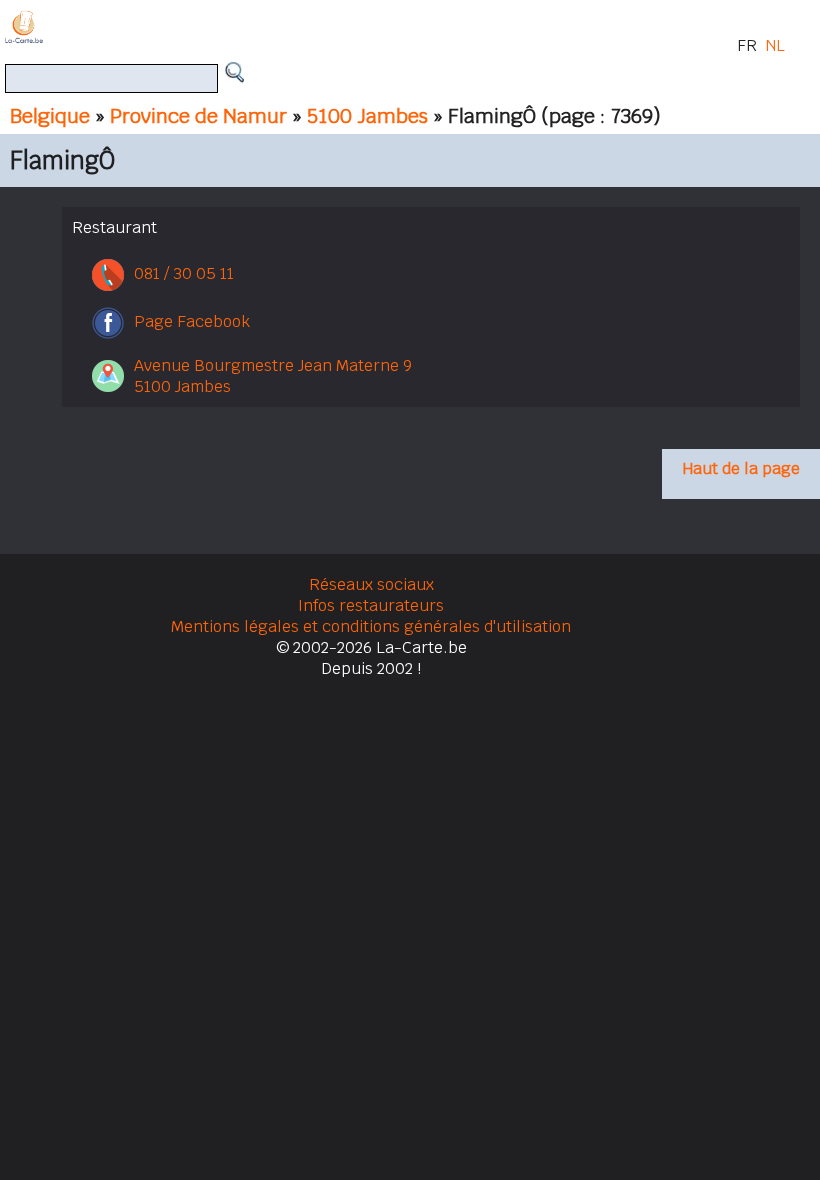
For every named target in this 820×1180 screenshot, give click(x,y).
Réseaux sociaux (371, 584)
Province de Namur (198, 116)
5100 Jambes (367, 116)
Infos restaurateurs (371, 605)
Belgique (50, 116)
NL (775, 45)
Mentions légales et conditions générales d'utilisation (371, 626)
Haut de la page (741, 468)
